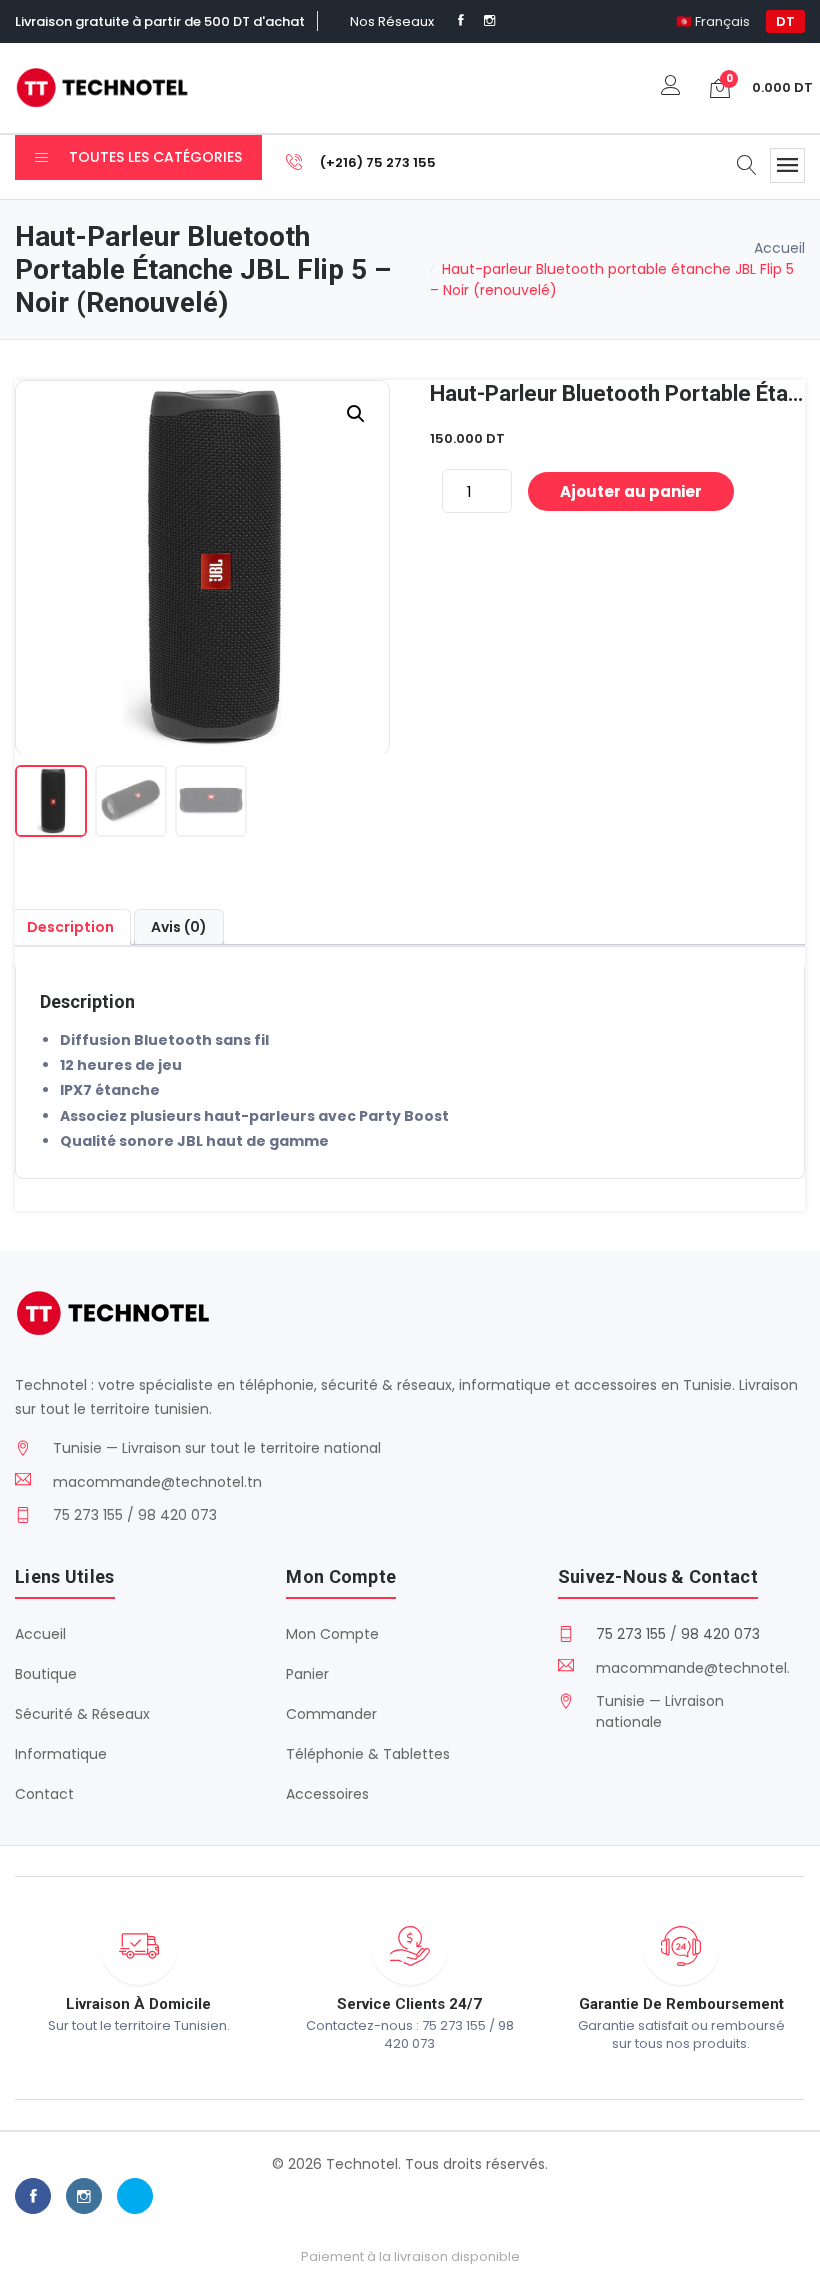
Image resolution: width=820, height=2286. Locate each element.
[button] (356, 414)
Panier (307, 1674)
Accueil (779, 248)
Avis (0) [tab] (179, 927)
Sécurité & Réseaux (82, 1714)
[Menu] (787, 165)
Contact (44, 1794)
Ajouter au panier (631, 491)
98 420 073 (720, 1634)
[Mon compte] (671, 87)
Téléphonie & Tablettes (368, 1754)
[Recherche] (747, 167)
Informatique (61, 1754)
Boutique (46, 1674)
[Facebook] (461, 20)
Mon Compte (332, 1634)
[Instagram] (489, 20)
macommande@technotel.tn (157, 1482)
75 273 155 (631, 1634)
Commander (331, 1714)
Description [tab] (70, 927)
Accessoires (327, 1794)
